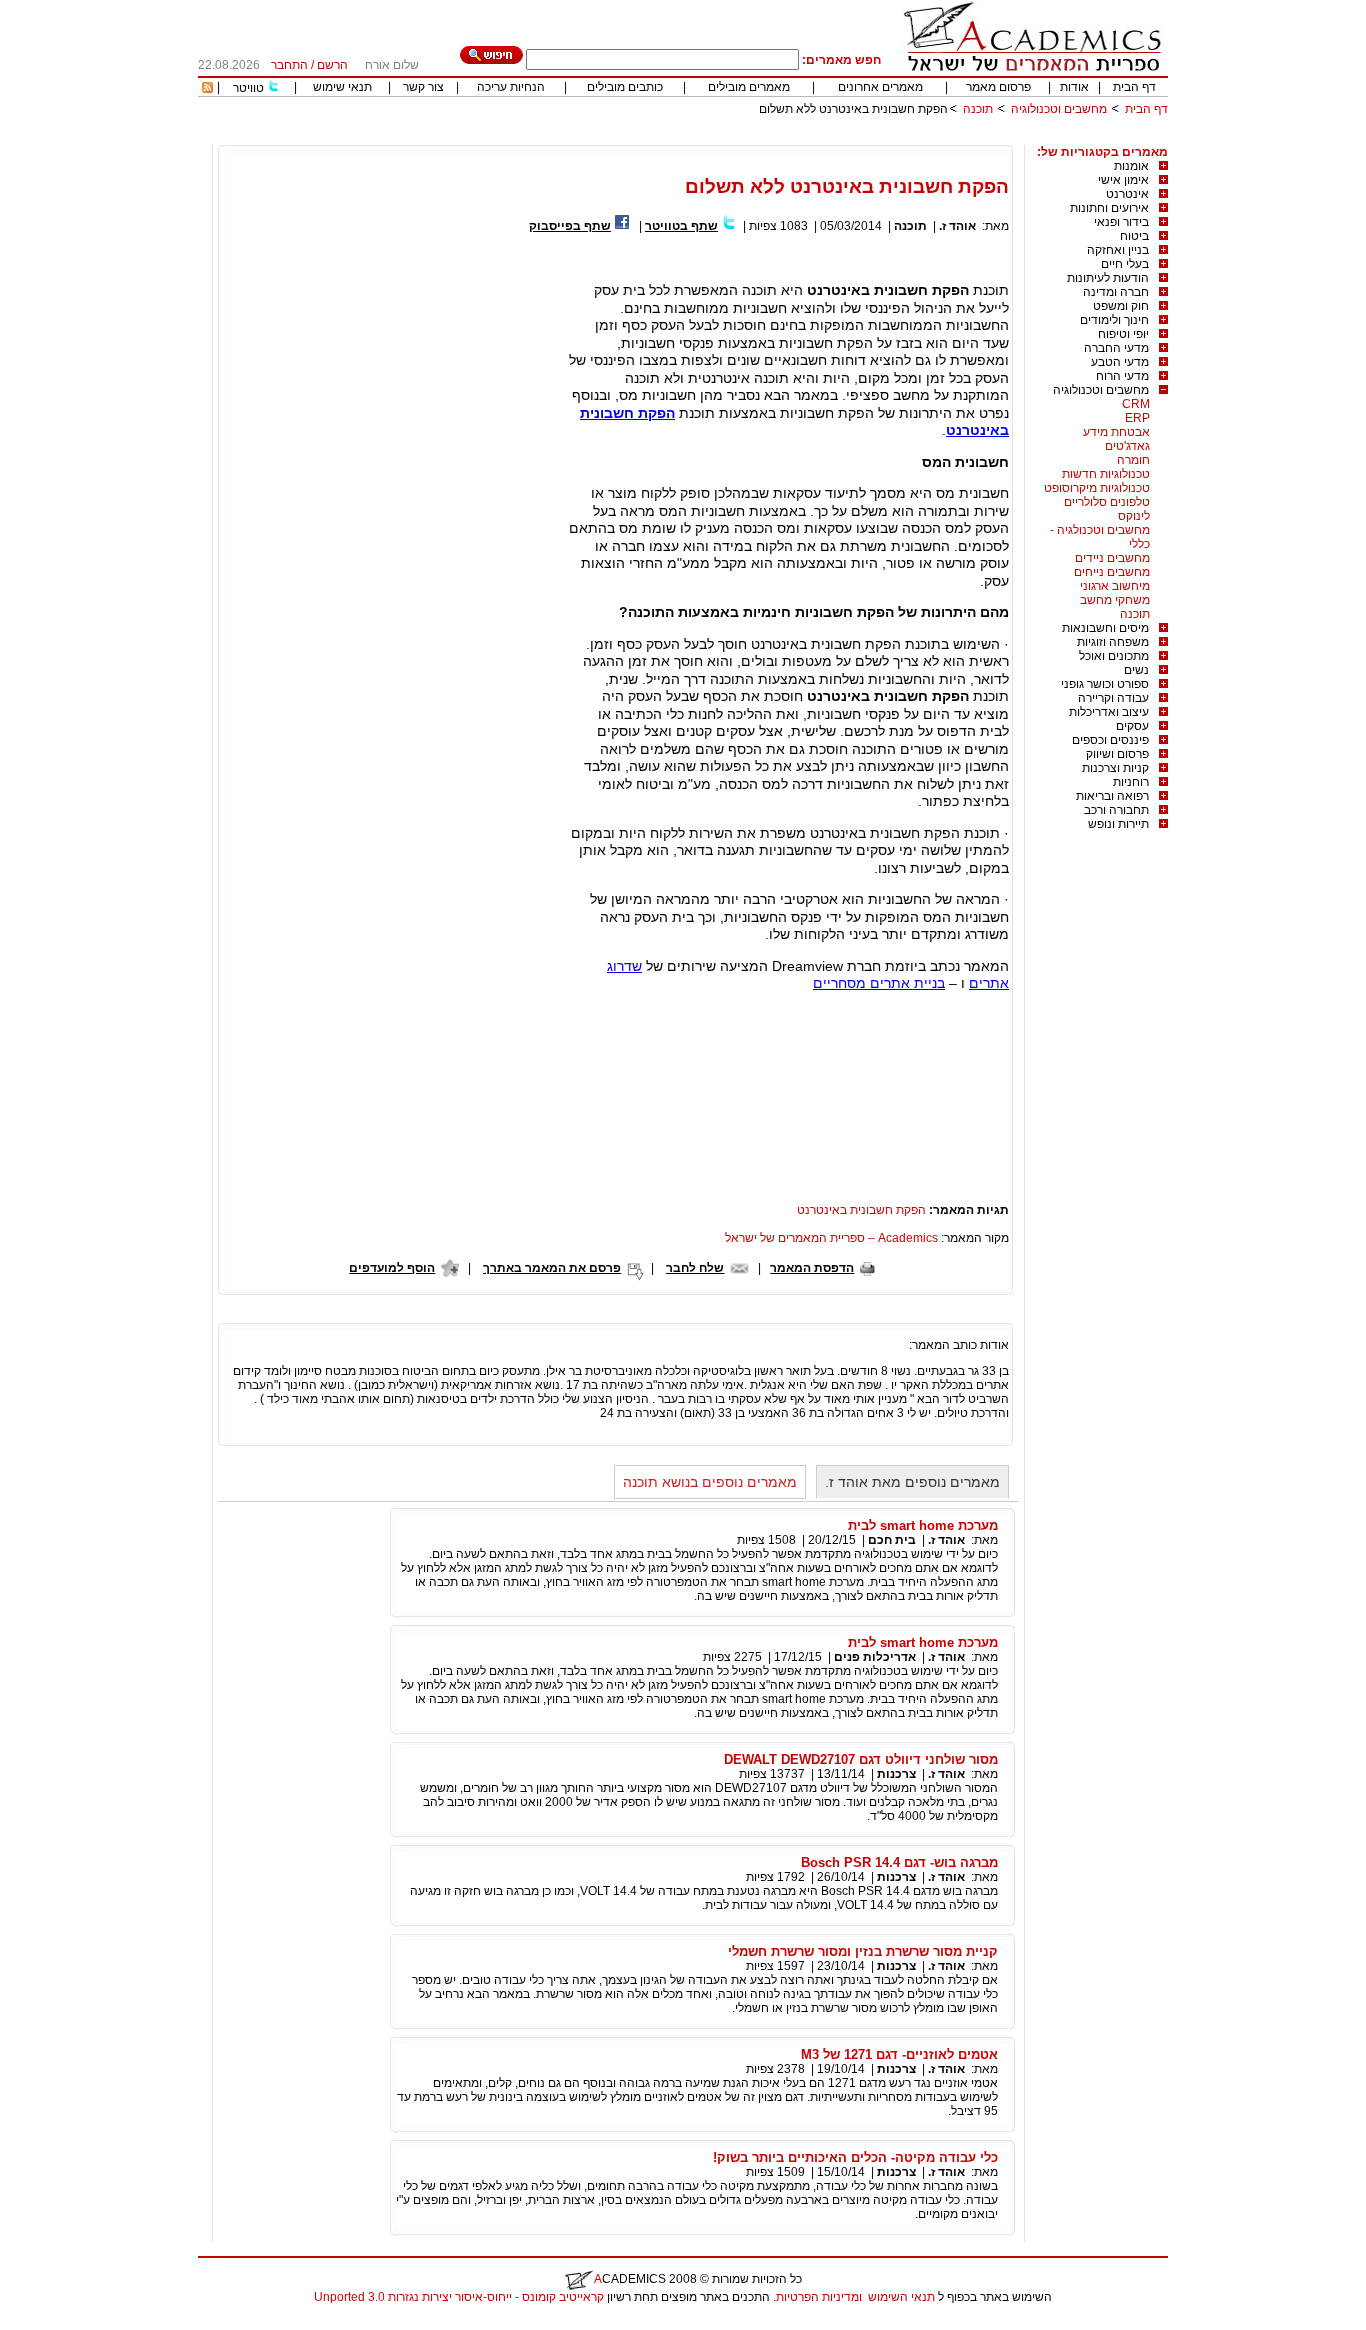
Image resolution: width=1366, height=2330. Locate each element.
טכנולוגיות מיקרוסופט (1097, 488)
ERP (1137, 418)
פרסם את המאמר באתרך (552, 1268)
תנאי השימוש (901, 2297)
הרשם (332, 65)
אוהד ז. (957, 226)
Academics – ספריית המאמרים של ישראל (831, 1238)
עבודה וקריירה (1113, 698)
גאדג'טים (1127, 446)
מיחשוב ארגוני (1115, 586)
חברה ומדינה (1116, 292)
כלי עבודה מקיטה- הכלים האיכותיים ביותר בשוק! (855, 2157)
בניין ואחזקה (1118, 250)
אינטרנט (1127, 194)
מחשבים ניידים (1112, 558)
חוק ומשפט (1121, 306)
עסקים (1132, 726)
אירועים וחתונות (1109, 208)
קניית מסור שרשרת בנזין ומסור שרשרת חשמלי (863, 1951)
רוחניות (1131, 782)
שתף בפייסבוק (570, 226)
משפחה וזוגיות (1113, 642)
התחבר (289, 65)
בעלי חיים (1125, 264)
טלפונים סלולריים (1107, 502)
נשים (1136, 670)
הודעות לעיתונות (1108, 278)
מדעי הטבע (1120, 362)
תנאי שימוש (342, 87)
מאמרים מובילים (749, 87)
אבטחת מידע (1116, 432)
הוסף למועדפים (392, 1268)
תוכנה (978, 109)
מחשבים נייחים (1112, 572)
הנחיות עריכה (511, 87)
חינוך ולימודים (1114, 320)
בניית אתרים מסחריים (879, 983)
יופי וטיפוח (1123, 334)
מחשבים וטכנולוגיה (1059, 109)
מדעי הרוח (1122, 376)
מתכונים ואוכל (1114, 656)
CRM (1136, 404)
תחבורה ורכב (1116, 810)
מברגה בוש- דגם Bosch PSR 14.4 (899, 1862)
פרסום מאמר (998, 87)
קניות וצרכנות (1115, 768)
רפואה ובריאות (1112, 796)
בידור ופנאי (1121, 222)
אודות (1074, 87)
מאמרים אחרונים (880, 87)
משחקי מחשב (1115, 600)
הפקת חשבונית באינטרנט (861, 1210)
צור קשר (423, 87)
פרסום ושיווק (1117, 754)
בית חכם (892, 1540)
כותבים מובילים (625, 87)
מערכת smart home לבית (923, 1525)
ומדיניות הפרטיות (819, 2297)
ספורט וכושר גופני (1105, 684)
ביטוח (1134, 236)
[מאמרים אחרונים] (207, 89)
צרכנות (896, 1774)
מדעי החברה (1116, 348)
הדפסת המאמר (812, 1268)
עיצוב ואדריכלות (1109, 712)
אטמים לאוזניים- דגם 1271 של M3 (899, 2054)
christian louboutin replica (78, 2323)
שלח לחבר (695, 1268)
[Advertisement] (804, 137)
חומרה (1133, 460)
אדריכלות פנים (875, 1657)
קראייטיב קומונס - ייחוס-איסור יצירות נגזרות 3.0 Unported (459, 2297)
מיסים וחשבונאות (1105, 628)
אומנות (1131, 166)
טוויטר (248, 88)
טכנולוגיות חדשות (1106, 474)
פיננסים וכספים (1110, 740)
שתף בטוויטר (681, 226)
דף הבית (1134, 87)
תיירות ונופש (1118, 824)
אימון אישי (1123, 180)
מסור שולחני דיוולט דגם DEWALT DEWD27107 (861, 1759)
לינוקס (1134, 516)
